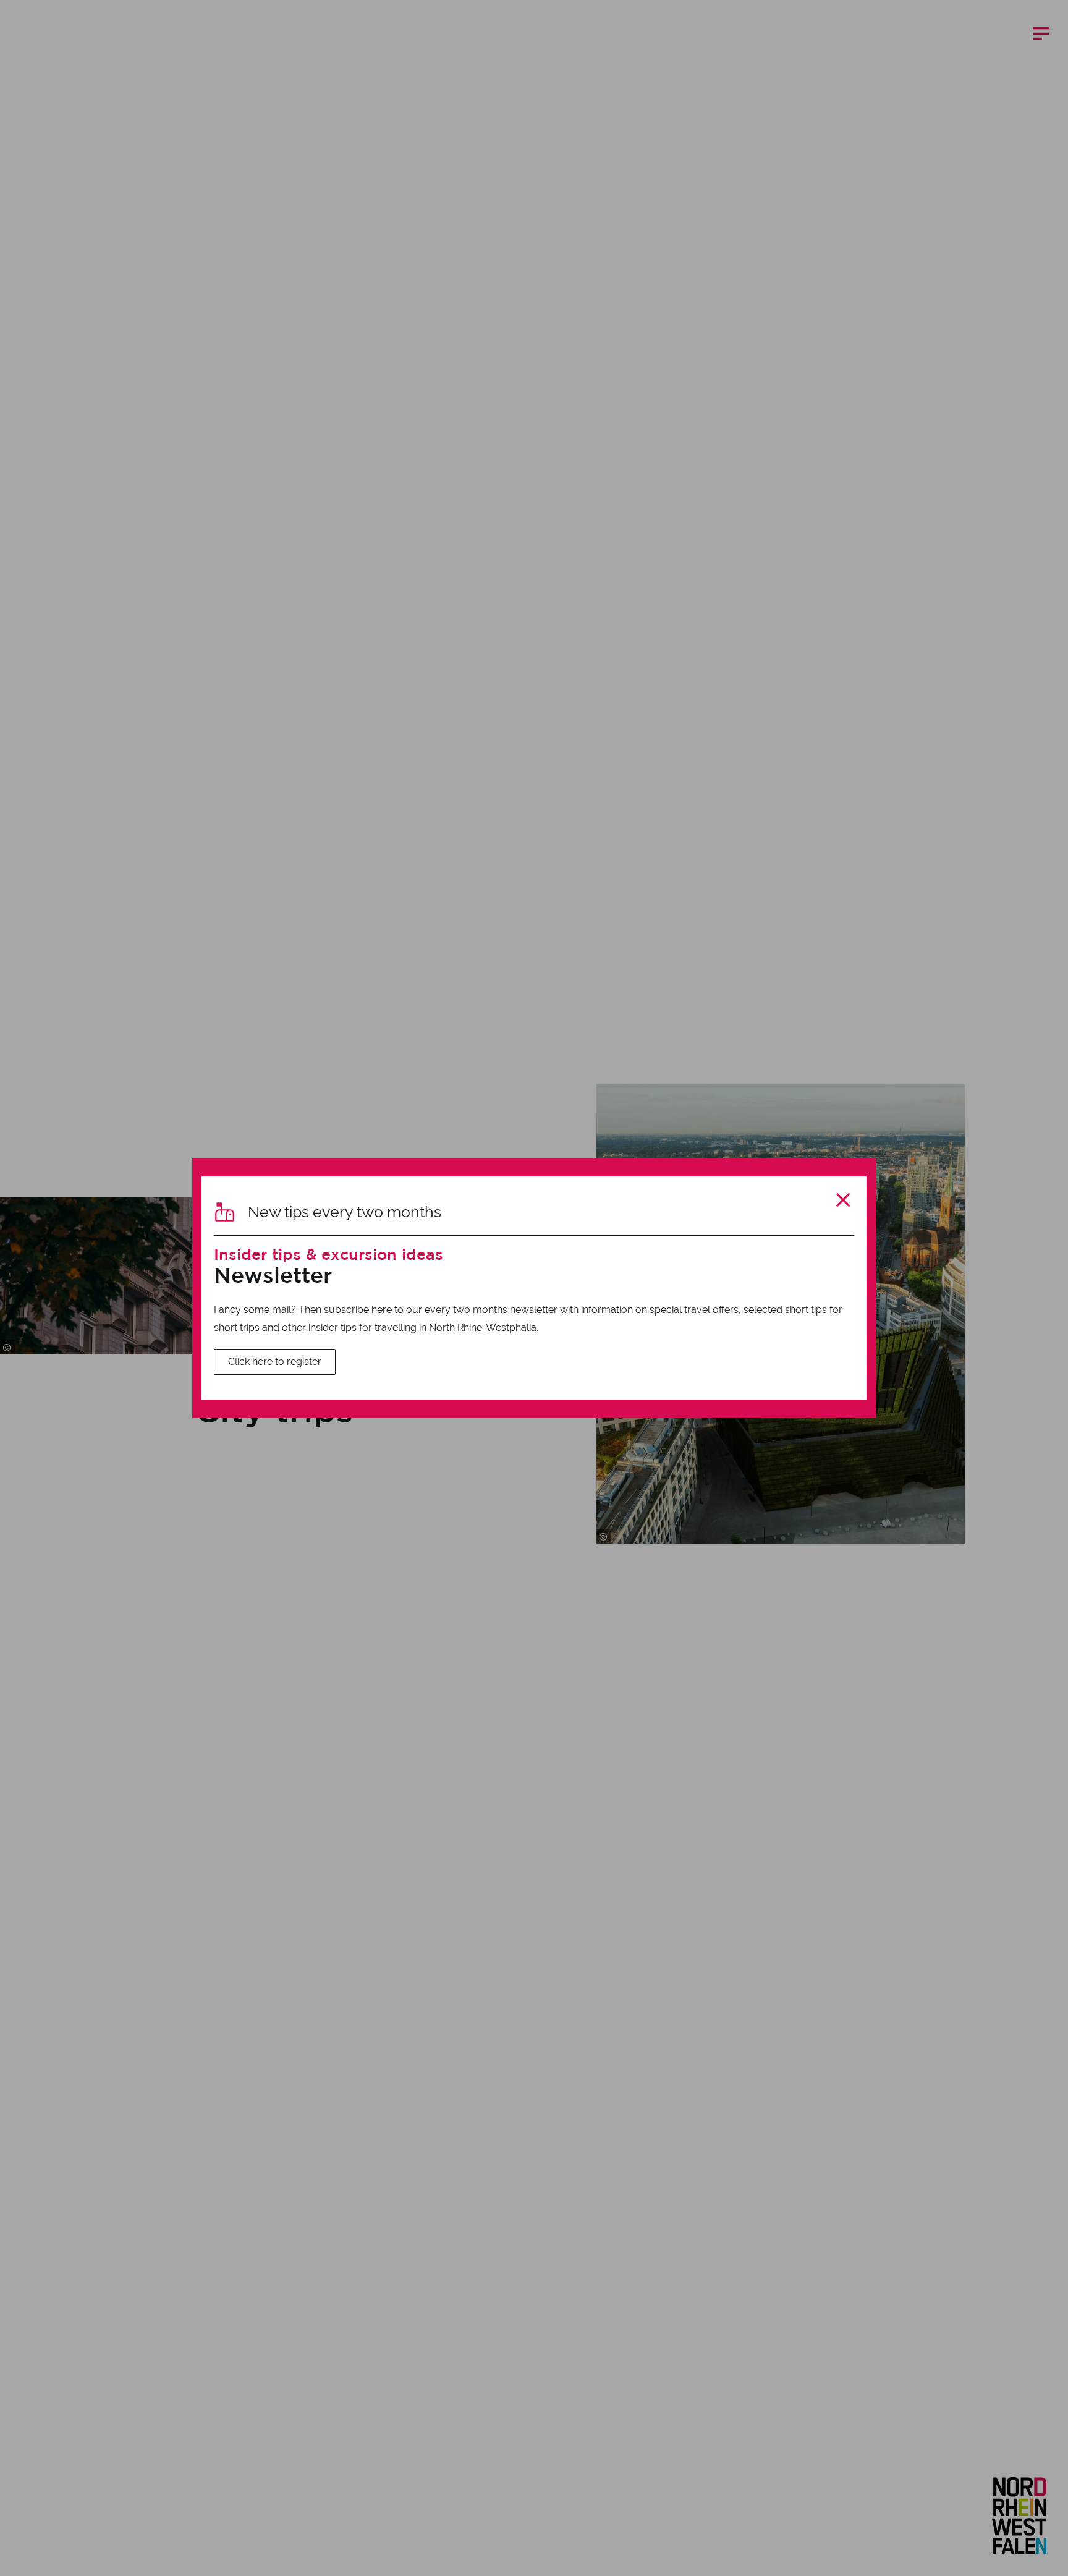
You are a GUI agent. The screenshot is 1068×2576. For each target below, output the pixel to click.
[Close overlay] (843, 1200)
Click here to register (275, 1362)
